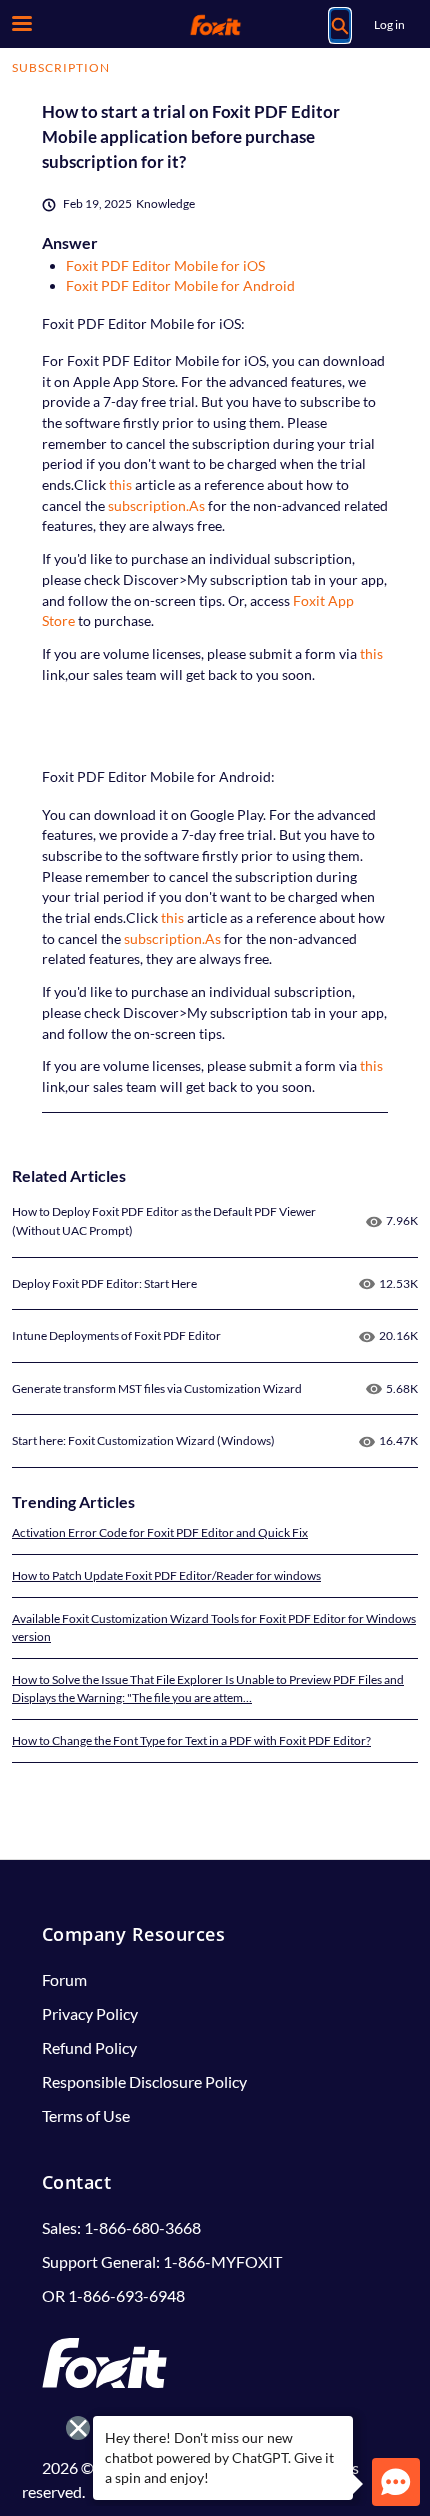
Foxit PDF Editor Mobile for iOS (165, 265)
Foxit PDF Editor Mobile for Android (180, 285)
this (120, 484)
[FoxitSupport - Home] (215, 25)
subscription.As (156, 505)
